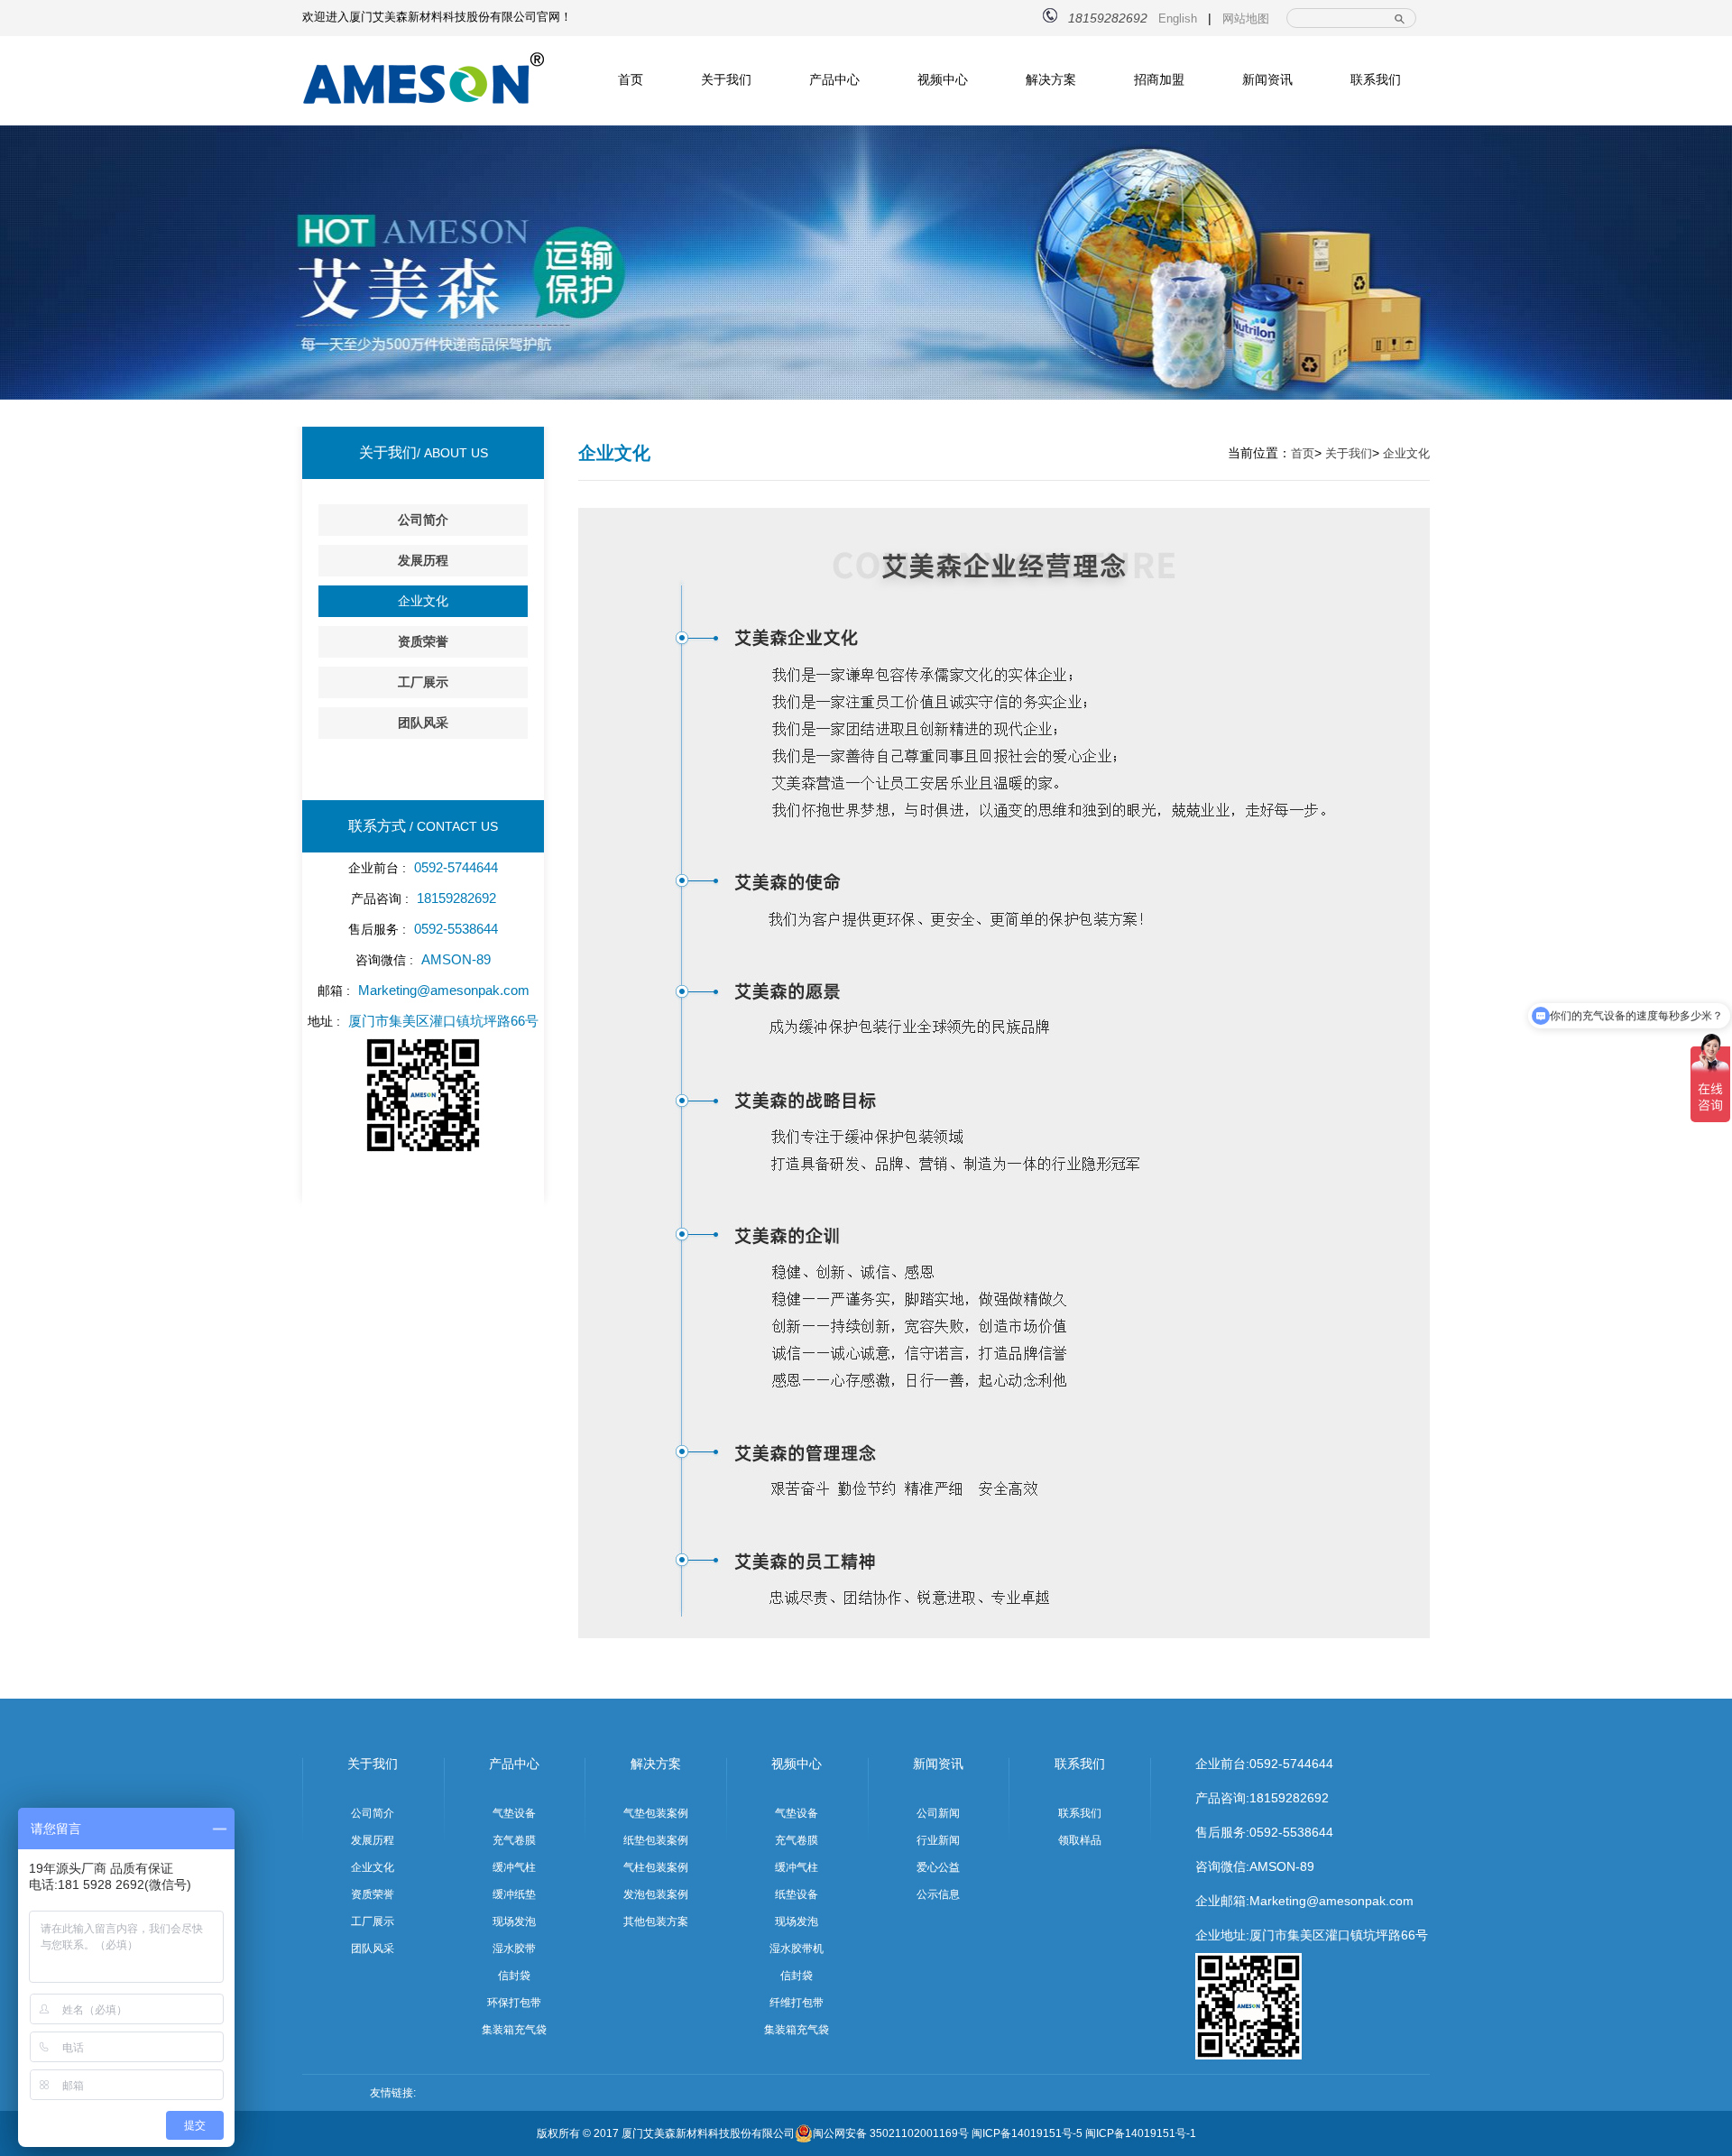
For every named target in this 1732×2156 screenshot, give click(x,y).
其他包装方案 (656, 1921)
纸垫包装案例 (656, 1840)
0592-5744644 (1291, 1764)
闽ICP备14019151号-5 (1027, 2133)
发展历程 (423, 560)
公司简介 (423, 520)
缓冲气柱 (514, 1867)
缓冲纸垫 (514, 1894)
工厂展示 (423, 682)
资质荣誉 (423, 641)
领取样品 (1080, 1840)
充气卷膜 (514, 1840)
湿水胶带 (514, 1949)
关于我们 (726, 79)
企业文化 (423, 601)
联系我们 (1376, 79)
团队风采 (423, 723)
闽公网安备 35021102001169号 (891, 2133)
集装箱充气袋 (514, 2030)
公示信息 (938, 1894)
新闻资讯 (1267, 79)
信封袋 (514, 1976)
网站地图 (1246, 18)
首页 (631, 79)
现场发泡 (514, 1921)
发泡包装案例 (656, 1894)
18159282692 (1289, 1798)
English (1178, 18)
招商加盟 (1159, 79)
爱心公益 (938, 1867)
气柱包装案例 (656, 1867)
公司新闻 (938, 1813)
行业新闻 (938, 1840)
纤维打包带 (797, 2003)
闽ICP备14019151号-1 (1141, 2133)
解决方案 (1051, 79)
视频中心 (943, 79)
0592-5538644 (1291, 1832)
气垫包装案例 (656, 1813)
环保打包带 (514, 2003)
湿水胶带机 (797, 1949)
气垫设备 (514, 1813)
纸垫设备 (797, 1894)
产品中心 (834, 79)
